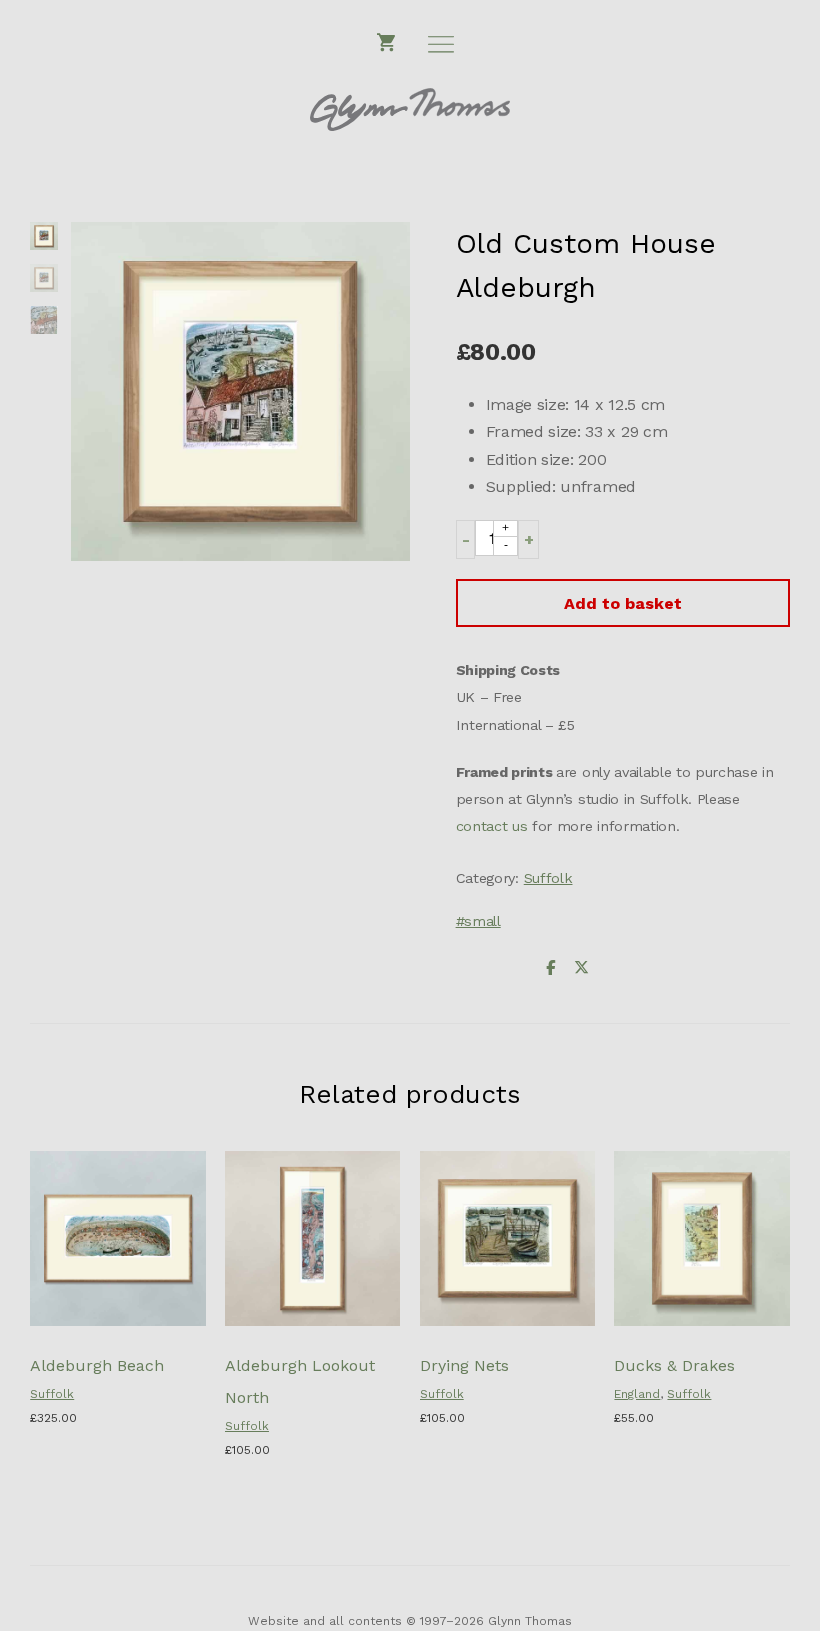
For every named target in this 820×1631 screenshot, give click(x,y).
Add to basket (623, 603)
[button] (466, 539)
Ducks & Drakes (674, 1365)
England (637, 1394)
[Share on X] (581, 968)
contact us (492, 826)
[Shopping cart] (387, 43)
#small (478, 921)
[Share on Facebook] (551, 968)
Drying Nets (464, 1365)
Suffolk (548, 878)
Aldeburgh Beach (97, 1365)
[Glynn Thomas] (410, 109)
